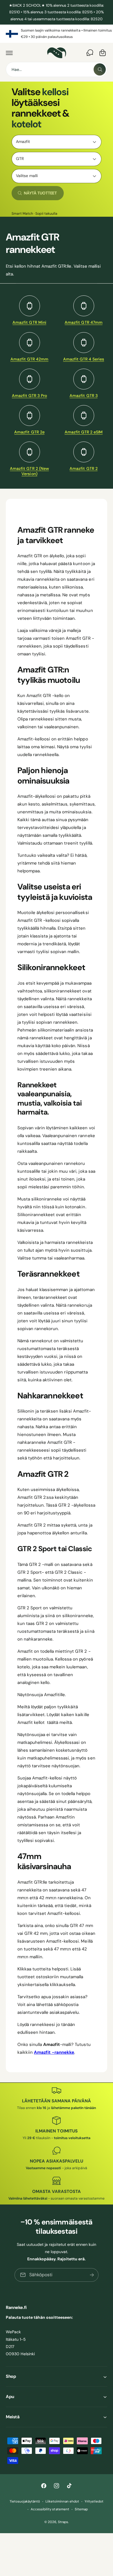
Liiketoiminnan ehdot (62, 2501)
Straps (63, 2522)
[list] (57, 34)
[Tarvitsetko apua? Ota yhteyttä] (90, 53)
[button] (9, 53)
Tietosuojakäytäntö (25, 2501)
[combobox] (57, 69)
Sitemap (81, 2509)
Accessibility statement (50, 2509)
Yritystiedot (94, 2501)
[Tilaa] (92, 2275)
